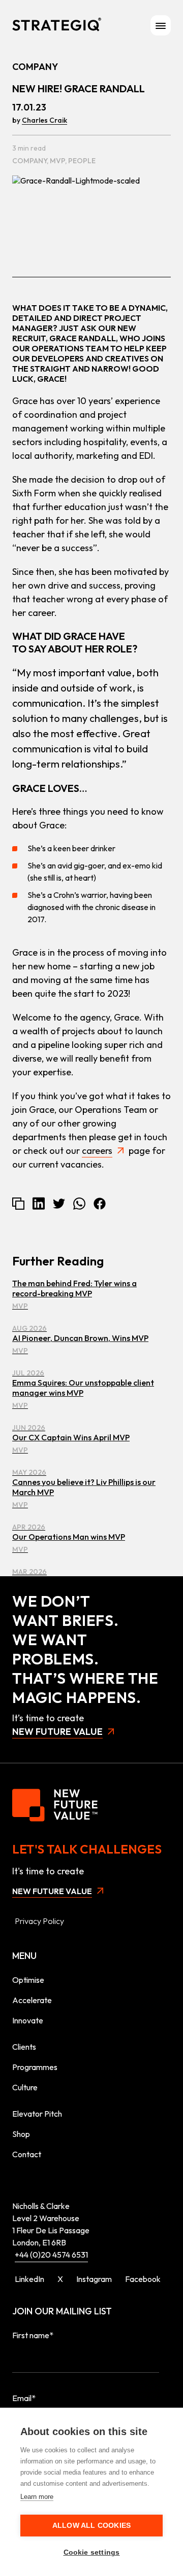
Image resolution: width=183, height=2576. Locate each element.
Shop (21, 2134)
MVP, (59, 161)
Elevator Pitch (37, 2114)
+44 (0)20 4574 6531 (51, 2255)
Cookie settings (92, 2552)
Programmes (35, 2067)
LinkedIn (29, 2279)
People (82, 161)
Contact (27, 2154)
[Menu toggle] (161, 25)
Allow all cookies (91, 2526)
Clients (24, 2047)
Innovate (28, 2020)
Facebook (143, 2279)
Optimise (28, 1980)
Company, (31, 161)
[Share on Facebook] (100, 1204)
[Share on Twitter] (59, 1204)
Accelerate (32, 2000)
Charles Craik (44, 120)
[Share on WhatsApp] (79, 1204)
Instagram (94, 2279)
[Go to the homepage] (57, 25)
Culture (25, 2087)
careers (97, 1151)
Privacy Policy (39, 1921)
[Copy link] (18, 1204)
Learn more (37, 2497)
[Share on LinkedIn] (39, 1203)
